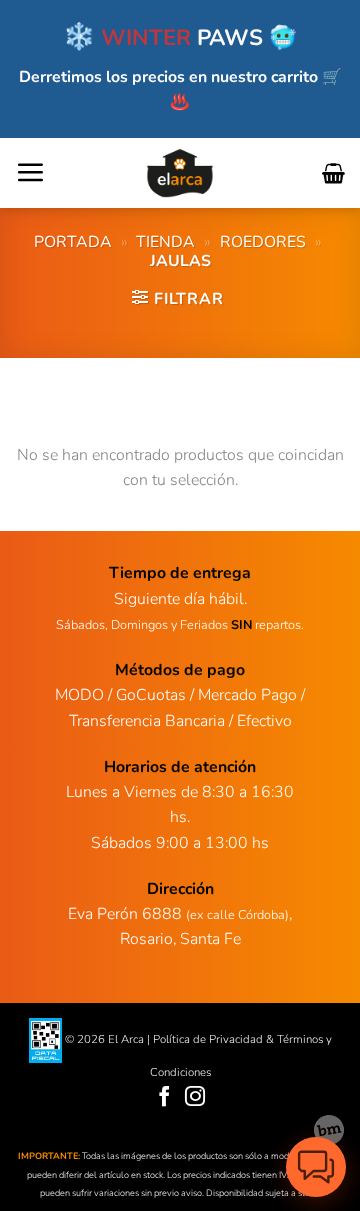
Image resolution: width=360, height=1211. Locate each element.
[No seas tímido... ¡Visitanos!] (329, 1130)
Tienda (165, 242)
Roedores (263, 242)
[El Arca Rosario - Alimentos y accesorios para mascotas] (180, 173)
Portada (73, 242)
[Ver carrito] (333, 173)
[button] (30, 172)
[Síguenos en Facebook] (164, 1097)
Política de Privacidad (208, 1040)
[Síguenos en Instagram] (195, 1097)
